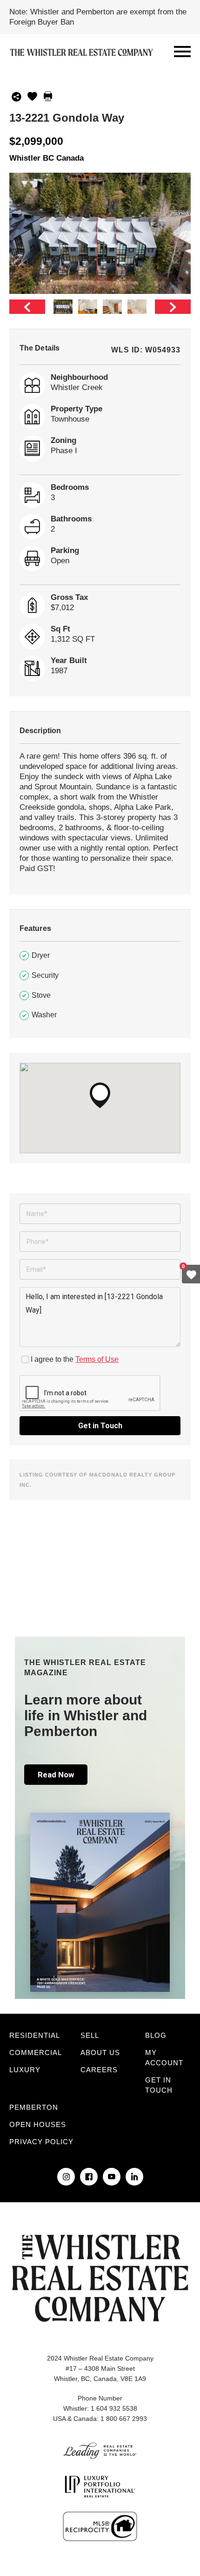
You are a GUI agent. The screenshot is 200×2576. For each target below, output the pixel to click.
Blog (156, 2035)
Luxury (25, 2070)
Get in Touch (100, 1426)
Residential (35, 2035)
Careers (99, 2070)
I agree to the (75, 1359)
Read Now (56, 1775)
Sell (90, 2035)
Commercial (36, 2052)
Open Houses (38, 2124)
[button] (100, 1095)
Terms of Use (97, 1359)
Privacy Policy (41, 2142)
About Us (100, 2052)
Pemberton (34, 2107)
